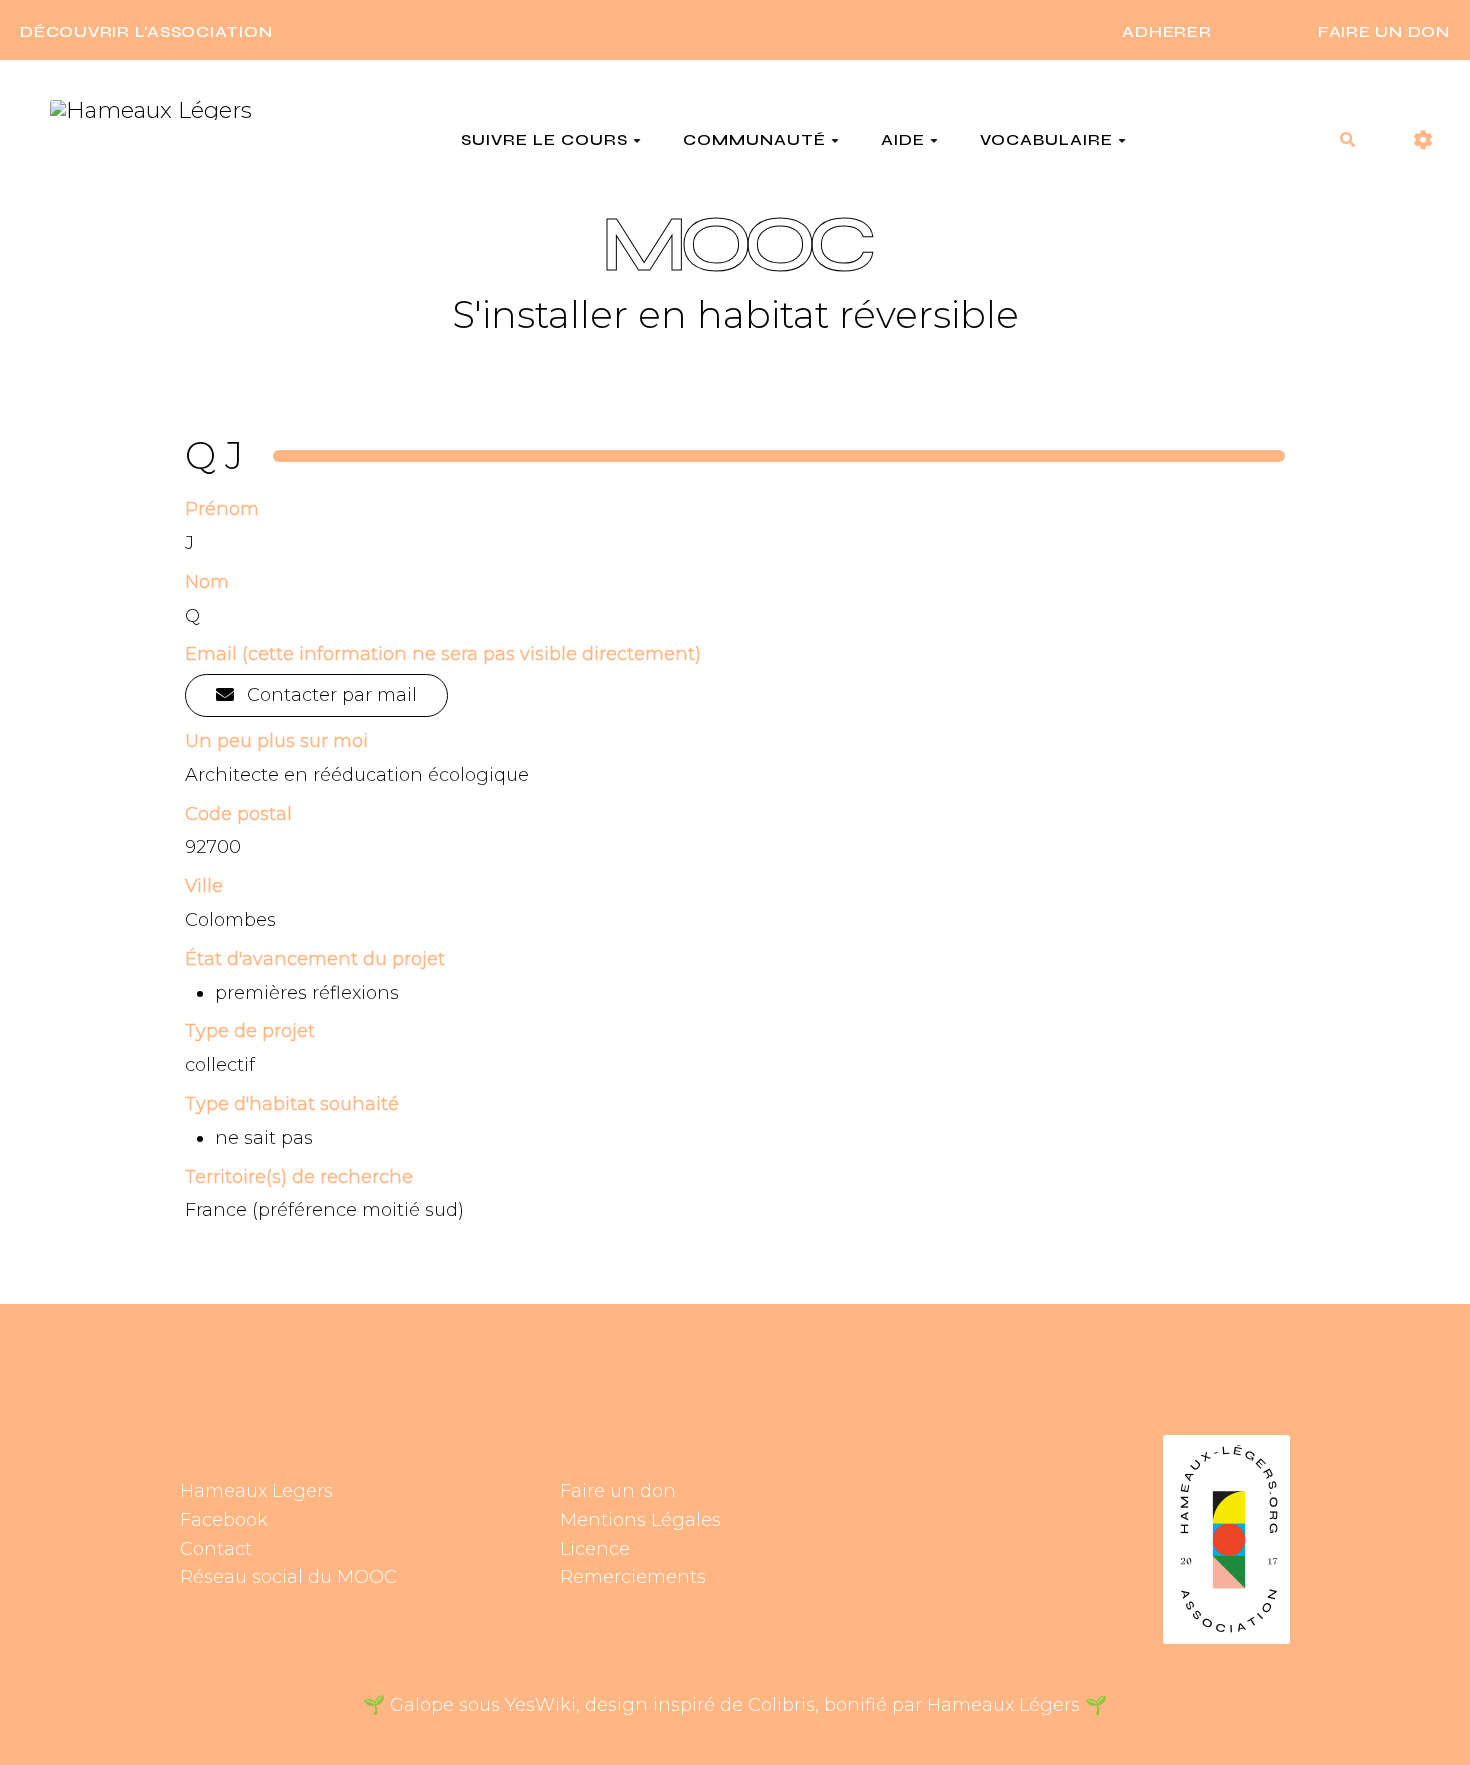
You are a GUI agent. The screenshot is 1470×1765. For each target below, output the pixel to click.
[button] (1423, 140)
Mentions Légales (640, 1520)
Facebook (224, 1520)
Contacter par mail (329, 695)
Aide (903, 140)
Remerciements (633, 1577)
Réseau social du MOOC (288, 1577)
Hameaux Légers (1003, 1705)
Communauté (754, 140)
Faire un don (618, 1491)
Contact (216, 1549)
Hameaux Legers (256, 1491)
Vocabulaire (1046, 140)
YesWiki (540, 1705)
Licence (595, 1549)
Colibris (781, 1705)
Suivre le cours (544, 140)
